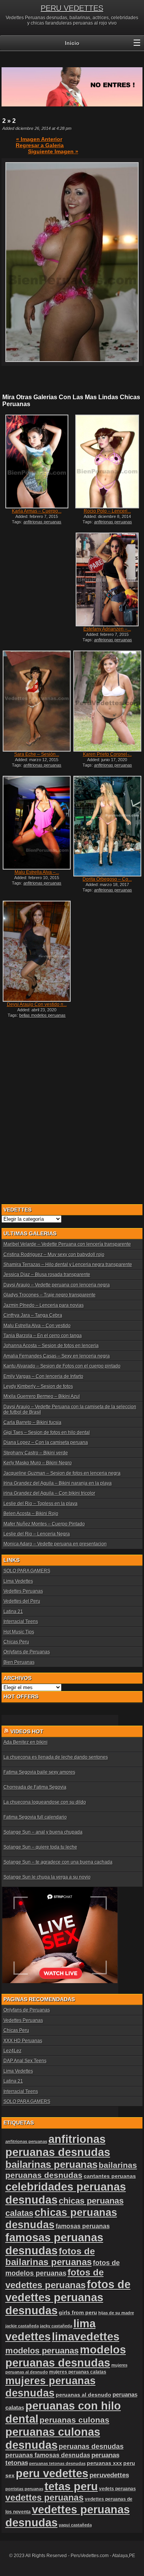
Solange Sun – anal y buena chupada (43, 1832)
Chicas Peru (16, 1642)
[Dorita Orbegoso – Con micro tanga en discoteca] (107, 826)
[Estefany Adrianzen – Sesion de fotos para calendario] (107, 579)
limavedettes (86, 2336)
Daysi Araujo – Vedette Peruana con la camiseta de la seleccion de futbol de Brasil (70, 1409)
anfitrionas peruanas (26, 2141)
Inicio (72, 43)
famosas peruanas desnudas (54, 2244)
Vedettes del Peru (22, 1601)
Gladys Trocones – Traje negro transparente (50, 1295)
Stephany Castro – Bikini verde (36, 1453)
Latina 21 (13, 1612)
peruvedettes (109, 2475)
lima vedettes (50, 2330)
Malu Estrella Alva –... (37, 872)
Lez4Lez (12, 2051)
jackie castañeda (22, 2326)
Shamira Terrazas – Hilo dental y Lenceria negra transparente (68, 1265)
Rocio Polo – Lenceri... (107, 511)
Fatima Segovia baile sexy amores (39, 1772)
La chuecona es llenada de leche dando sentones (56, 1757)
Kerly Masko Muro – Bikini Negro (38, 1463)
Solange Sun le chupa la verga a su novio (47, 1877)
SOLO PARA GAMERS (27, 1571)
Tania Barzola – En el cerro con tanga (43, 1336)
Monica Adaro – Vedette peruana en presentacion (55, 1544)
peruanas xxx (104, 2463)
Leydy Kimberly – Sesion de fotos (38, 1386)
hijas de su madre (116, 2313)
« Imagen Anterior (39, 139)
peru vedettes (52, 2473)
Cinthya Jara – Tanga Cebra (33, 1315)
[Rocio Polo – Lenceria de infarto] (107, 461)
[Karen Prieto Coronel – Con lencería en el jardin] (107, 701)
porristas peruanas (24, 2489)
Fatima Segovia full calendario (35, 1817)
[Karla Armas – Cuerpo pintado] (36, 462)
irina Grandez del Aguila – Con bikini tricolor (49, 1493)
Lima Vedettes (18, 1581)
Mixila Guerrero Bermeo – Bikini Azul (42, 1396)
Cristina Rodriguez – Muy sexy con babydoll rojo (54, 1255)
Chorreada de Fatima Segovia (35, 1787)
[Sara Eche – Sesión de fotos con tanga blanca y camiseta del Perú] (36, 701)
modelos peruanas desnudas (66, 2356)
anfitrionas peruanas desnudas (58, 2145)
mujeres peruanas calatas (78, 2372)
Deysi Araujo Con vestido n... (37, 1004)
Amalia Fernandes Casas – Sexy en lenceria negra (57, 1356)
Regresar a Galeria (40, 145)
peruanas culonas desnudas (53, 2438)
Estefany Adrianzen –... (107, 629)
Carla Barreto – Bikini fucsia (32, 1422)
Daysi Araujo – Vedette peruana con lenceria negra (57, 1285)
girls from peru (78, 2313)
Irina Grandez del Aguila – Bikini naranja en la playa (58, 1483)
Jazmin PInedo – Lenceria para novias (44, 1305)
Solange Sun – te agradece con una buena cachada (58, 1862)
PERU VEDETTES (72, 8)
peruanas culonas (74, 2420)
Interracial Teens (21, 1622)
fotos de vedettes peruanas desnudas (68, 2297)
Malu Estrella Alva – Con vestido (37, 1326)
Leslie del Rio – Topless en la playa (41, 1504)
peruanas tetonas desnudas (57, 2463)
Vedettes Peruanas (23, 1591)
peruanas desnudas (91, 2447)
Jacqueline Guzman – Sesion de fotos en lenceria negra (62, 1473)
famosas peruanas (83, 2226)
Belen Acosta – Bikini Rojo (31, 1514)
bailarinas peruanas (51, 2164)
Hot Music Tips (19, 1632)
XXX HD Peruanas (23, 2041)
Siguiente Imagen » (53, 151)
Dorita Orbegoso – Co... (107, 879)
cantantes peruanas (110, 2176)
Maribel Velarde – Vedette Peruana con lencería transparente (67, 1244)
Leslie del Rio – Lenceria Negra (37, 1534)
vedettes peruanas (45, 2498)
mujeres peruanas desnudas (50, 2387)
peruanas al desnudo (84, 2395)
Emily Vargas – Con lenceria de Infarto (43, 1376)
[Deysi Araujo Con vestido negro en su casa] (36, 951)
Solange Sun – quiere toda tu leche (40, 1847)
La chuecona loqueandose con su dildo (45, 1802)
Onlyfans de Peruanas (27, 1652)
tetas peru (71, 2486)
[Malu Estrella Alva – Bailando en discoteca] (36, 823)
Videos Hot (27, 1731)
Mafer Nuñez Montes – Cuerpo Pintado (44, 1524)
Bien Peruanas (19, 1662)
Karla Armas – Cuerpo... (37, 511)
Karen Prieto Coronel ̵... (107, 754)
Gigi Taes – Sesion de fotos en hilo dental (47, 1432)
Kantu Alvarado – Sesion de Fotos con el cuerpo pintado (62, 1366)
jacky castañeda (56, 2326)
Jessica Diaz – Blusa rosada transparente (47, 1275)
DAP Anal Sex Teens (25, 2061)
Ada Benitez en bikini (26, 1742)
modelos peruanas (42, 2351)
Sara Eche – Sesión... (37, 754)
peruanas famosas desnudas (48, 2455)
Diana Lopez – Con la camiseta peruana (46, 1442)
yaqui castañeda (75, 2525)
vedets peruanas (118, 2489)
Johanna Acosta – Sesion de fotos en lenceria (51, 1346)
